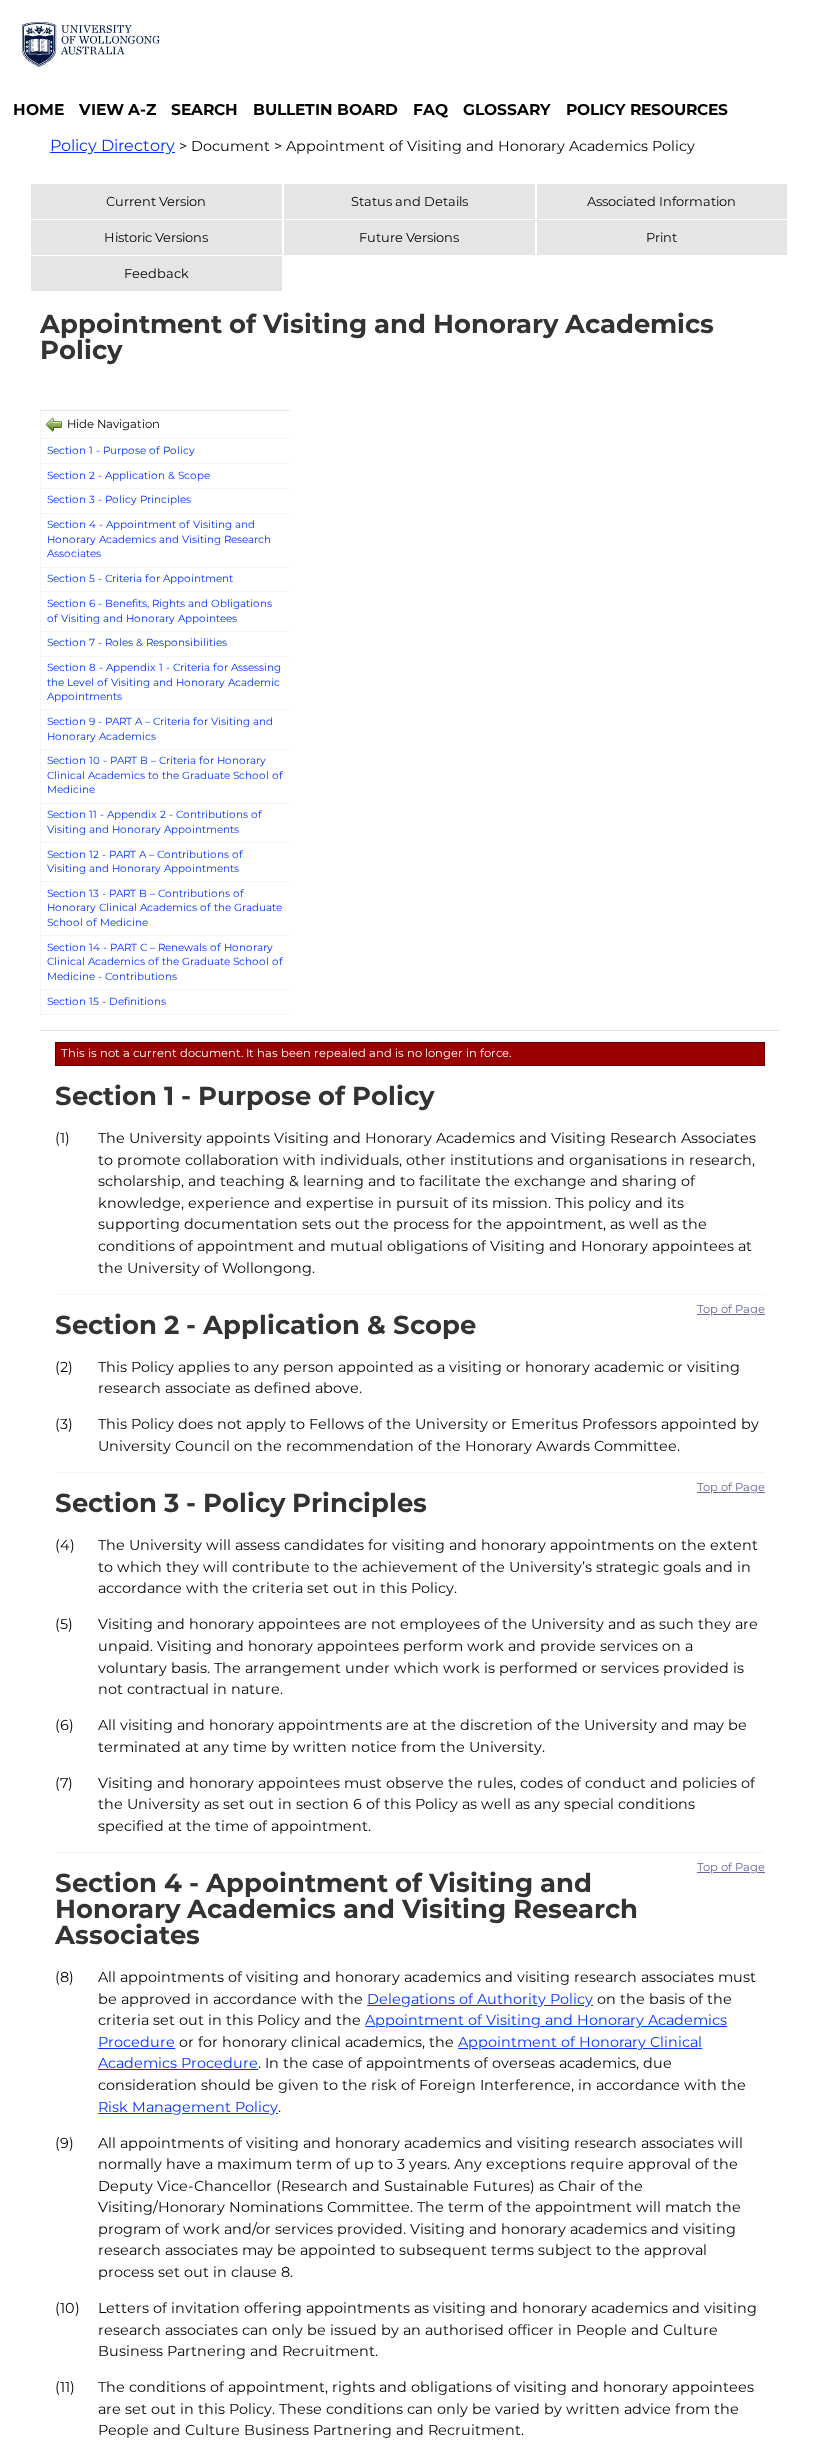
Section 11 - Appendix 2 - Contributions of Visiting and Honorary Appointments (154, 822)
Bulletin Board (325, 109)
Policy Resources (647, 109)
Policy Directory (112, 145)
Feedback (156, 273)
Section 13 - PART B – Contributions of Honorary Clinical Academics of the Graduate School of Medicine (164, 908)
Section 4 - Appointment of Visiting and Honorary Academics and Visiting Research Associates (159, 539)
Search (204, 109)
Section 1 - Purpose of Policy (121, 450)
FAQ (430, 109)
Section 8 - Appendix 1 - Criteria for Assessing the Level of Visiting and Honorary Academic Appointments (164, 682)
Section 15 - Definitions (106, 1001)
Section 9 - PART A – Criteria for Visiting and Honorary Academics (160, 729)
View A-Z (117, 109)
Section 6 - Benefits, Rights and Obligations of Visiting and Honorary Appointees (159, 611)
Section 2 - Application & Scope (128, 475)
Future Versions (409, 237)
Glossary (507, 109)
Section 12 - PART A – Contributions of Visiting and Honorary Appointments (145, 862)
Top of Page (731, 1309)
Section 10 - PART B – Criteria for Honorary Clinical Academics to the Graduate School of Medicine (165, 775)
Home (38, 109)
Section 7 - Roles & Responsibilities (137, 642)
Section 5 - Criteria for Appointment (140, 578)
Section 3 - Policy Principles (119, 499)
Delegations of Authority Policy (480, 1999)
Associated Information (661, 201)
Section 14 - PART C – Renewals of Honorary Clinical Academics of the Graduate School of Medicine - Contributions (165, 962)
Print (661, 237)
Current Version (156, 201)
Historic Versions (156, 237)
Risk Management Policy (188, 2107)
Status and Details (409, 201)
